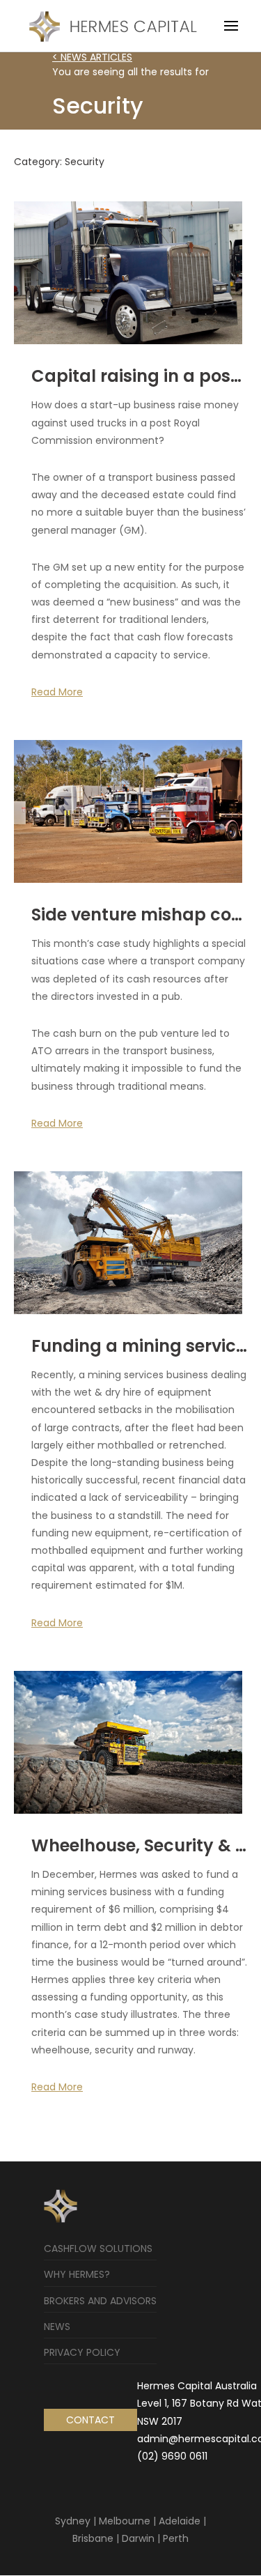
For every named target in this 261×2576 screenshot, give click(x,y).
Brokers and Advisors (100, 2301)
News (57, 2327)
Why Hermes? (77, 2274)
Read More (57, 692)
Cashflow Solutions (98, 2249)
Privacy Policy (82, 2352)
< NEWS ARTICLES (92, 57)
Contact (90, 2420)
